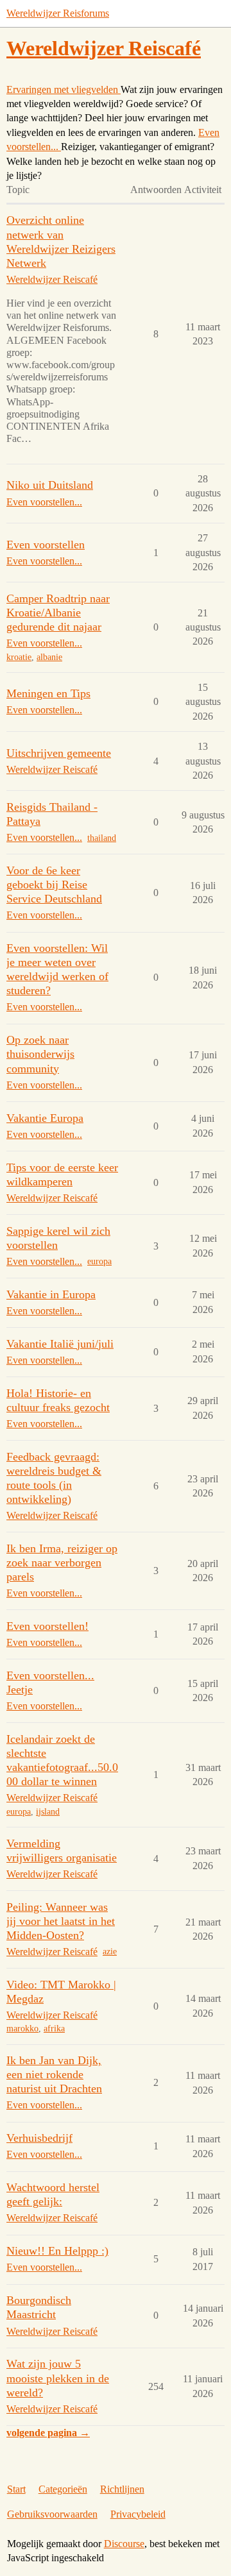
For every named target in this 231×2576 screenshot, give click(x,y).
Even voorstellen (46, 545)
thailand (102, 838)
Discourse (124, 2544)
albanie (49, 657)
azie (110, 1952)
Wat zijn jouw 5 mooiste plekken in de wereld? (58, 2378)
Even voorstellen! (47, 1626)
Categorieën (63, 2489)
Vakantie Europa (45, 1118)
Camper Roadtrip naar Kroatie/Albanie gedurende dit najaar (58, 613)
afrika (54, 2029)
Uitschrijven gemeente (59, 753)
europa (99, 1261)
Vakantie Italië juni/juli (60, 1344)
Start (16, 2489)
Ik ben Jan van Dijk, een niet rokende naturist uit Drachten (54, 2074)
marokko (22, 2029)
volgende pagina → (48, 2433)
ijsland (48, 1812)
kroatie (19, 657)
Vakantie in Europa (51, 1294)
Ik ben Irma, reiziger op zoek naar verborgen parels (62, 1563)
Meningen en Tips (48, 693)
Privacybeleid (138, 2514)
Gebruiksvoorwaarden (52, 2514)
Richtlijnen (122, 2489)
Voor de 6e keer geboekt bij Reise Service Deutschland (54, 885)
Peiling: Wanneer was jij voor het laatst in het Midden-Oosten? (61, 1921)
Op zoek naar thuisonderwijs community (40, 1054)
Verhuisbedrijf (39, 2138)
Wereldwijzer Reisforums (58, 13)
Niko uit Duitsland (50, 485)
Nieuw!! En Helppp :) (57, 2251)
